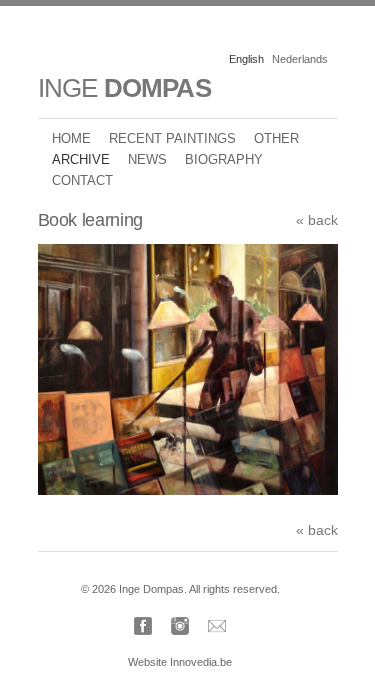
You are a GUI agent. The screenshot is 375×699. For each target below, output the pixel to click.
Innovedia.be (201, 662)
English (246, 59)
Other (276, 138)
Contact (82, 180)
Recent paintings (172, 138)
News (147, 159)
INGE (124, 88)
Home (71, 138)
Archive (81, 159)
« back (317, 220)
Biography (224, 159)
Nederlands (300, 59)
